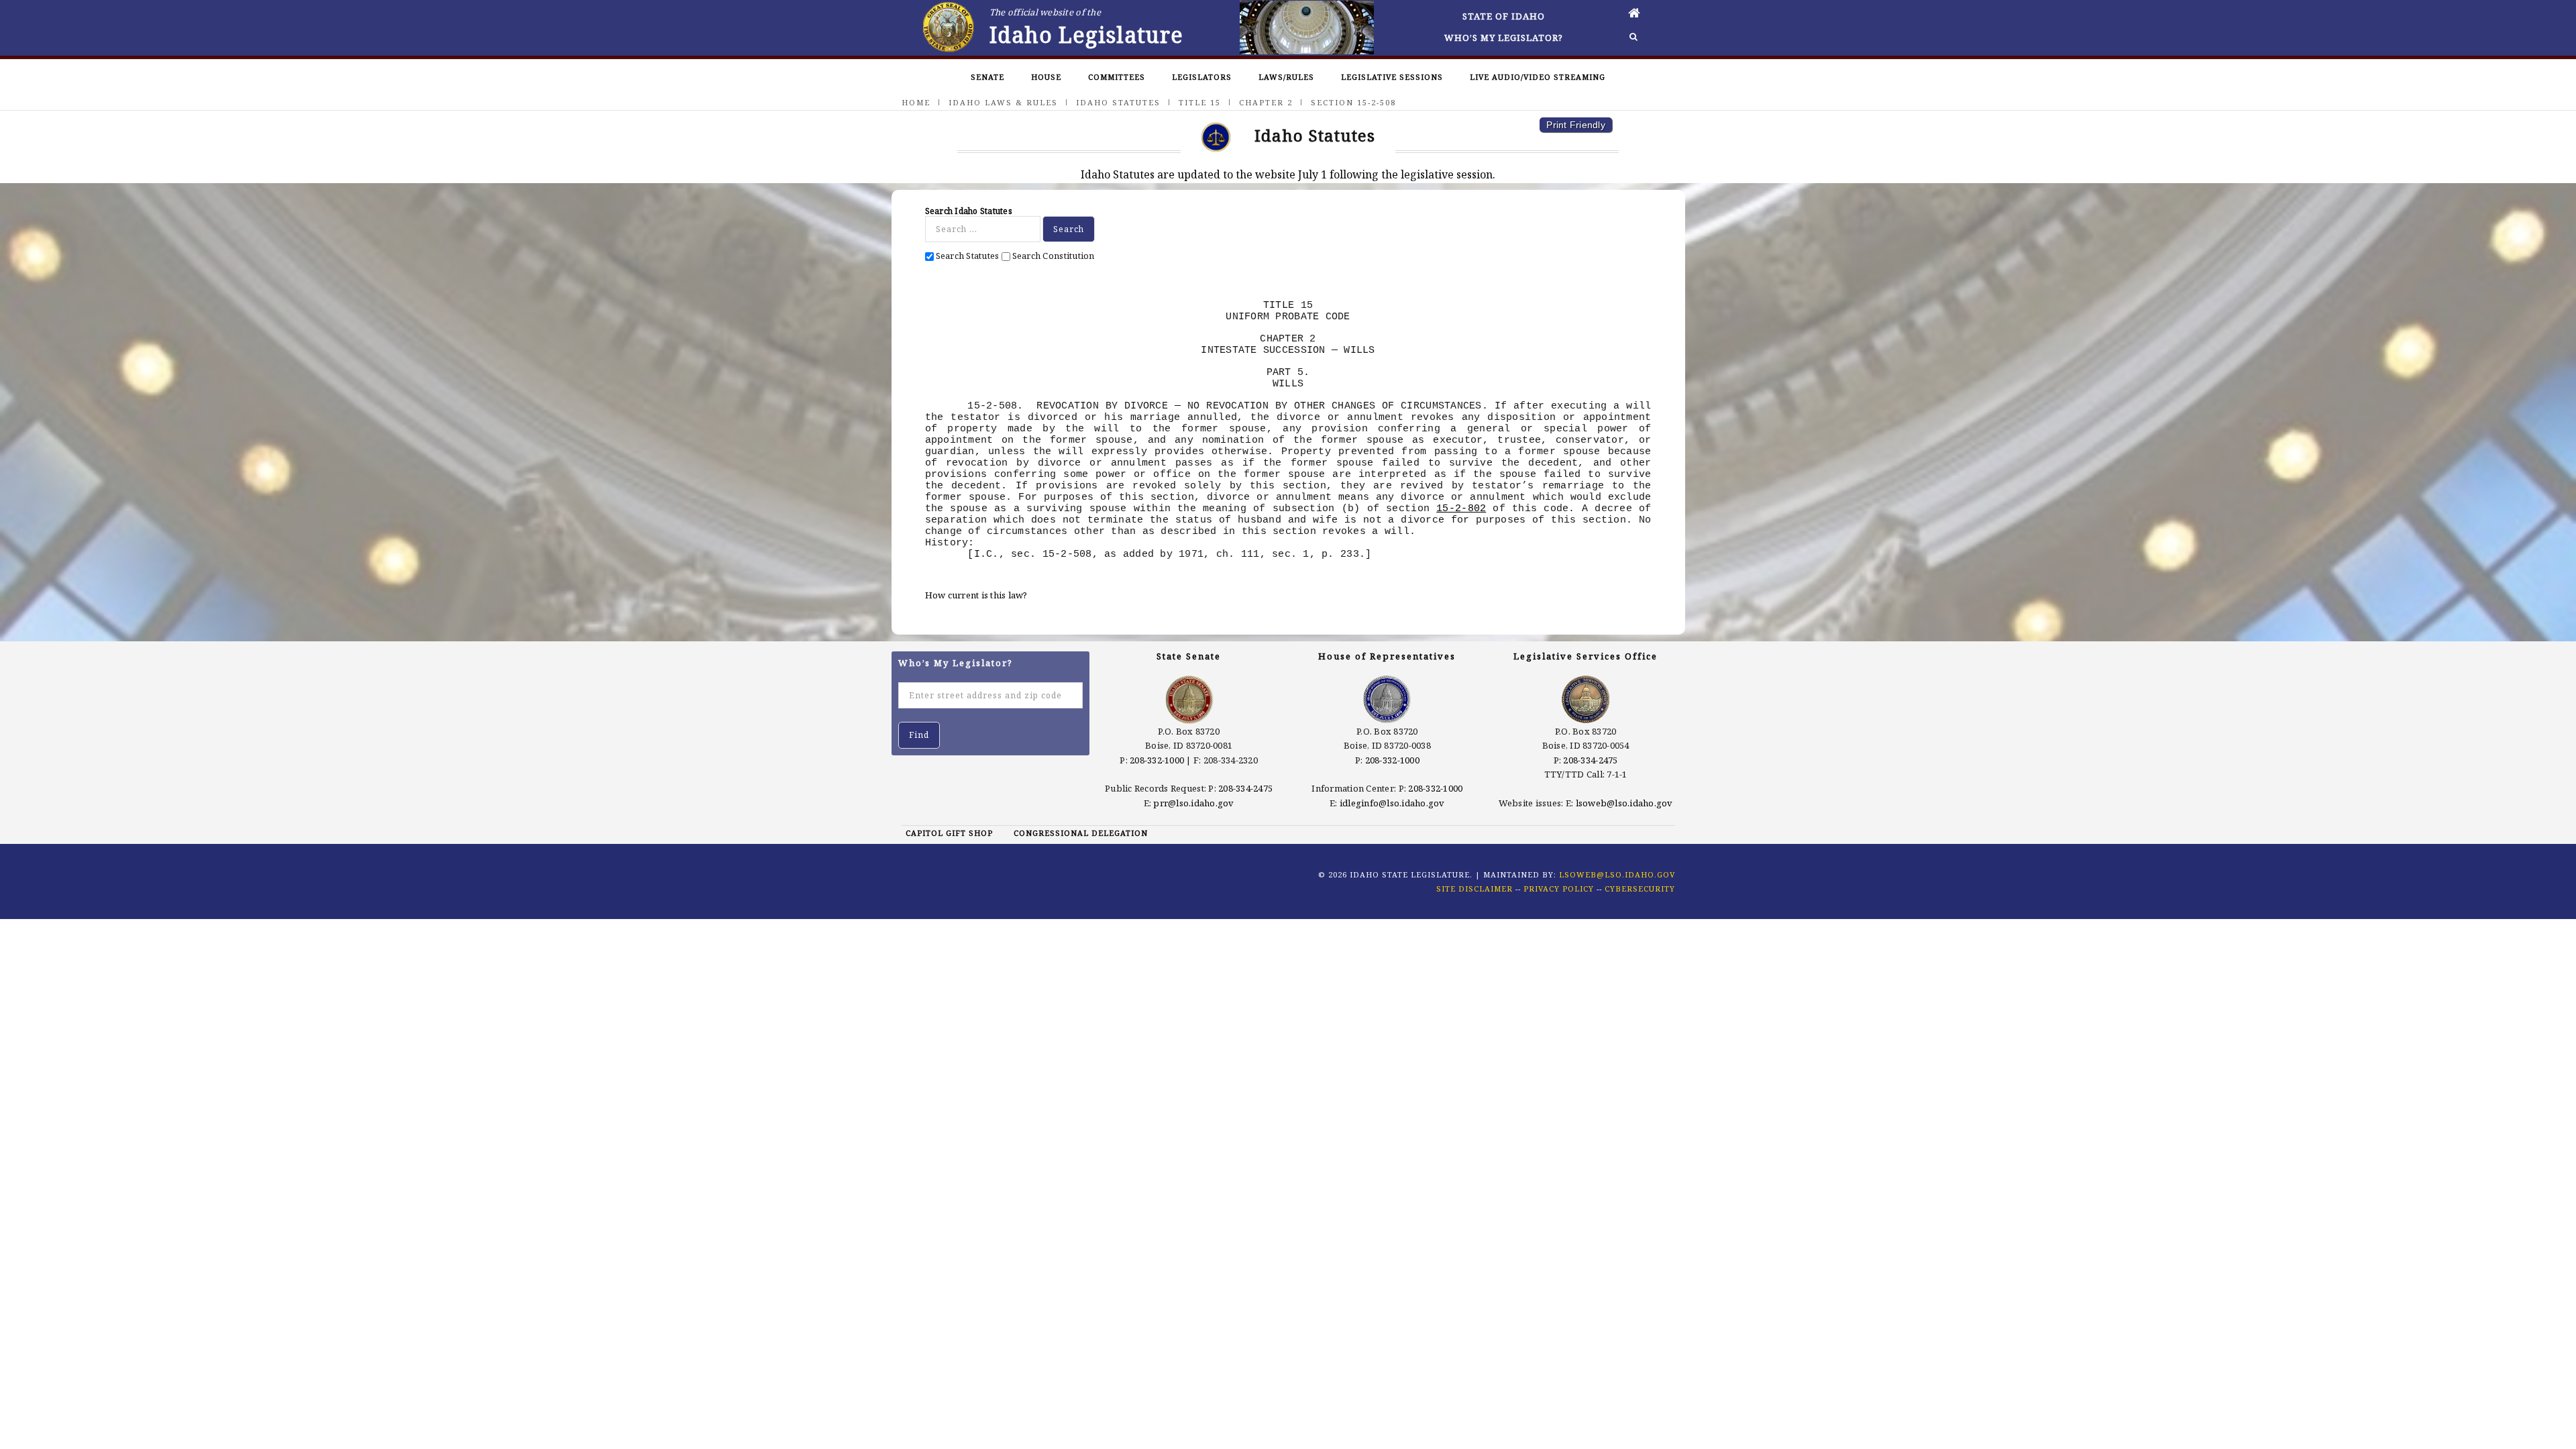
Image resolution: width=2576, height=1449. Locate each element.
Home (916, 102)
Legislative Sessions (1392, 77)
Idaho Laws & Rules (1003, 102)
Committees (1117, 77)
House (1046, 77)
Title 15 (1200, 102)
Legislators (1202, 77)
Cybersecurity (1640, 889)
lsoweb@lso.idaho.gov (1624, 803)
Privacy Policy (1559, 889)
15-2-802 (1461, 508)
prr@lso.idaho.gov (1193, 803)
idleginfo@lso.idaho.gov (1392, 803)
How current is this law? (976, 595)
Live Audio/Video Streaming (1538, 77)
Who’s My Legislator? (1504, 38)
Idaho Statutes (1118, 102)
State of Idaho (1504, 16)
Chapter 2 (1266, 102)
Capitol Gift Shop (949, 833)
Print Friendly (1576, 125)
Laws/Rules (1286, 77)
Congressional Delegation (1081, 833)
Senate (987, 77)
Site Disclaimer (1474, 889)
